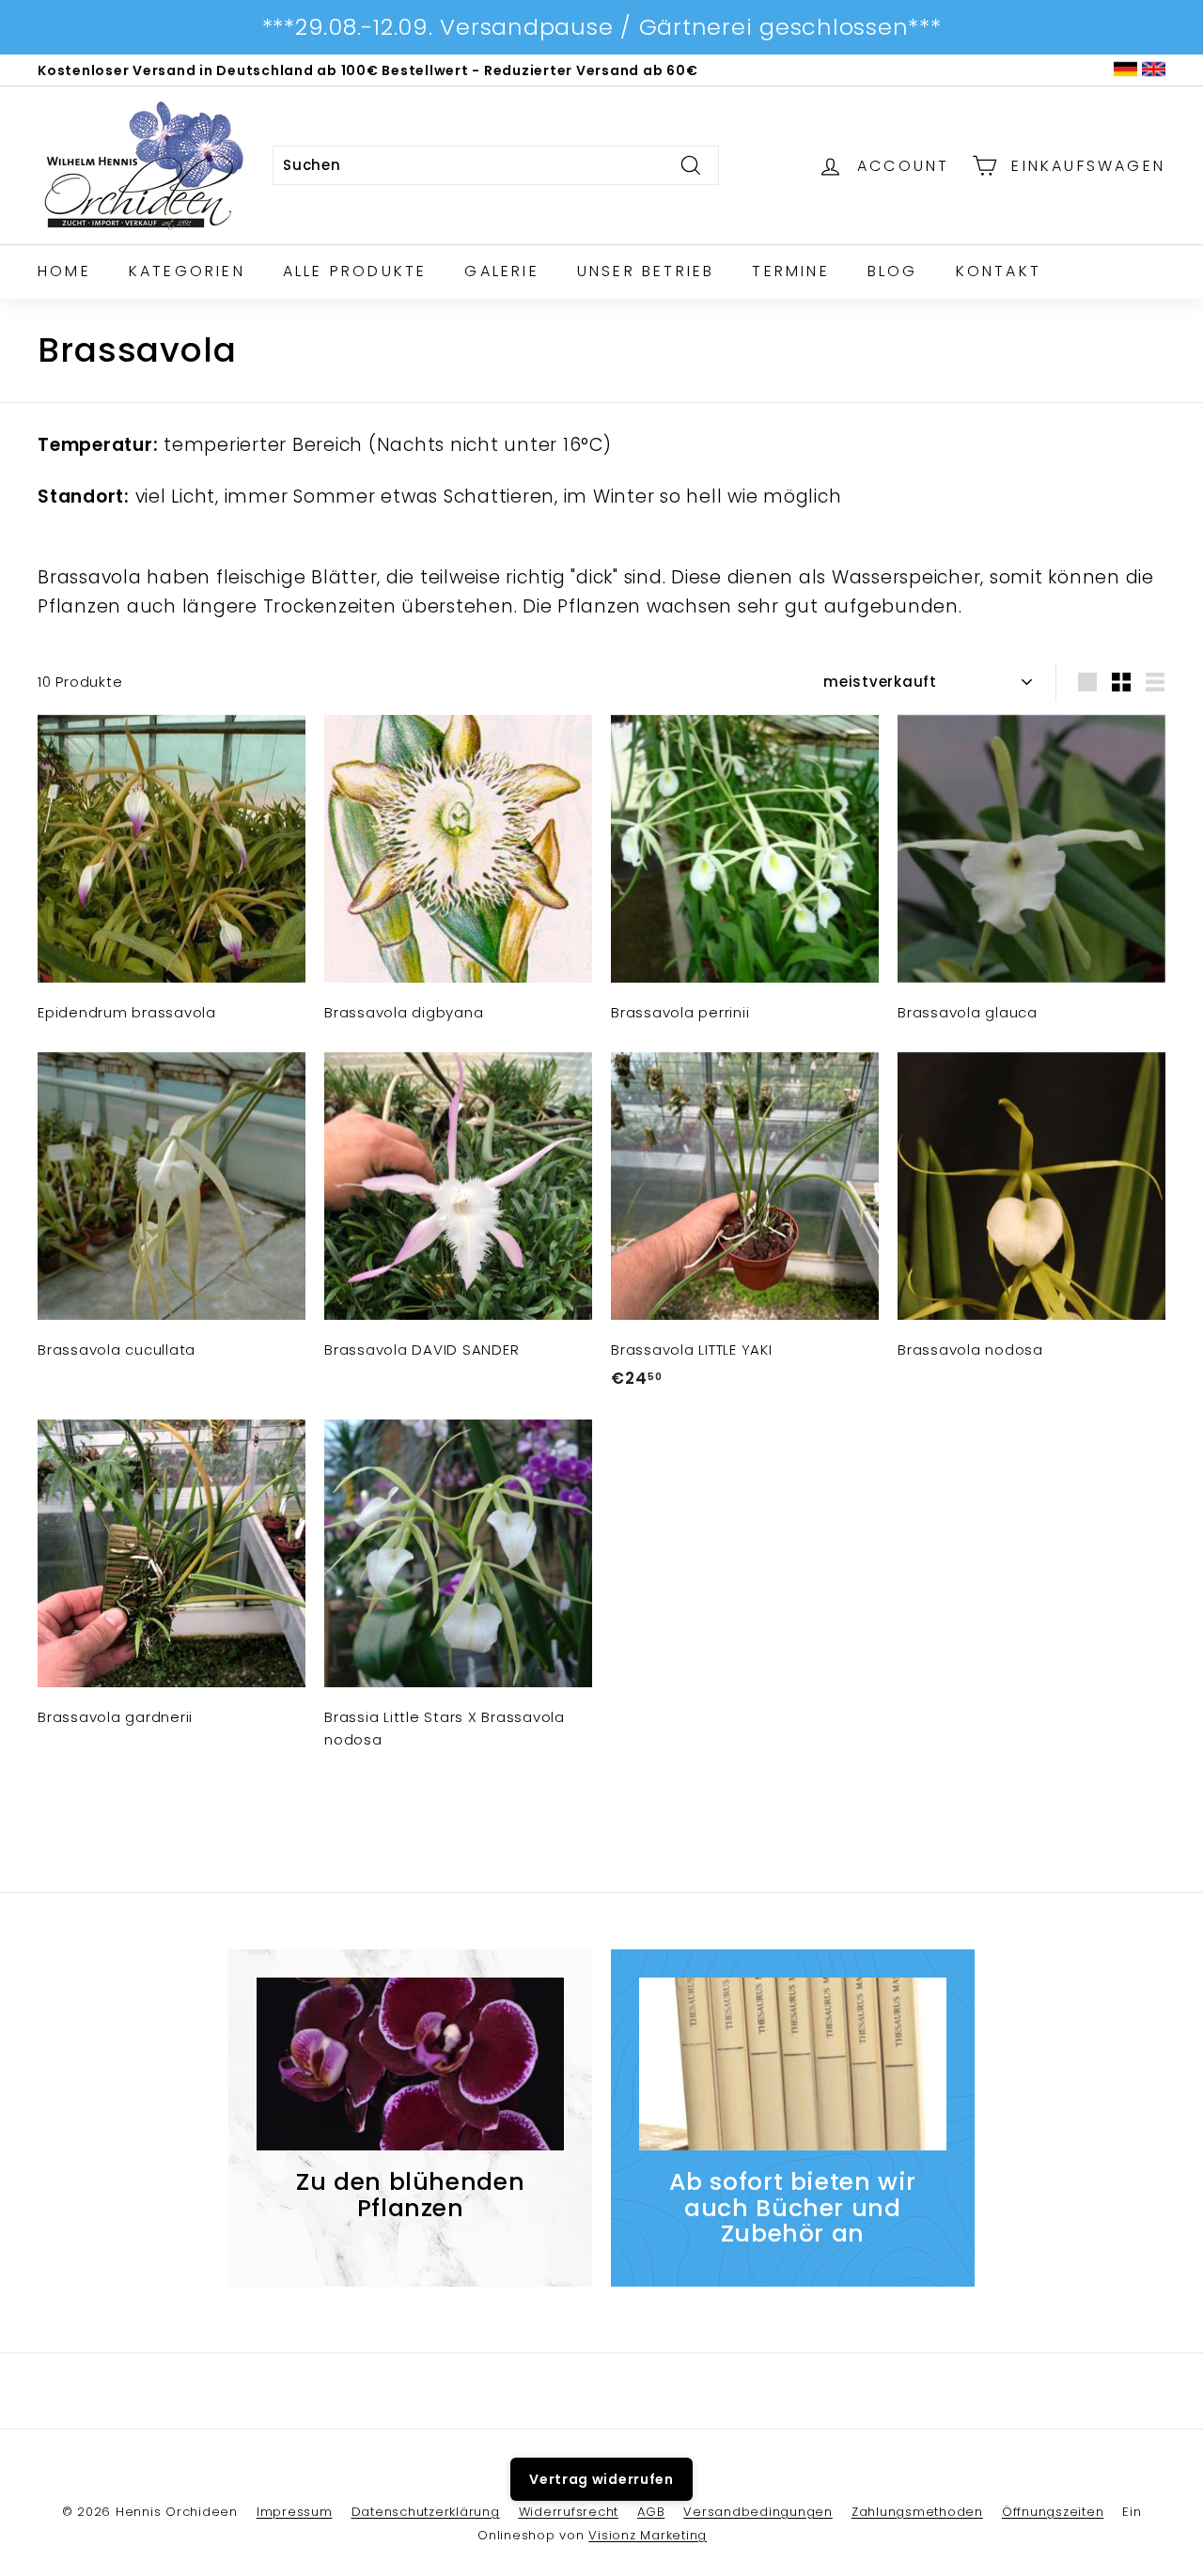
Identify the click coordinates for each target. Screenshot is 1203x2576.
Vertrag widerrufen (601, 2479)
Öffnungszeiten (1053, 2512)
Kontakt (999, 271)
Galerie (501, 271)
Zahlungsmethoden (917, 2512)
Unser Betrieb (646, 271)
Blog (893, 271)
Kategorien (187, 271)
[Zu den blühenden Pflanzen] (410, 2064)
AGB (651, 2512)
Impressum (295, 2512)
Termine (790, 271)
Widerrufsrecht (569, 2512)
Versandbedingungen (758, 2512)
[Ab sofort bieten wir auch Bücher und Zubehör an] (793, 2064)
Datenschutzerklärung (426, 2512)
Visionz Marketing (648, 2535)
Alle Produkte (355, 271)
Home (64, 271)
